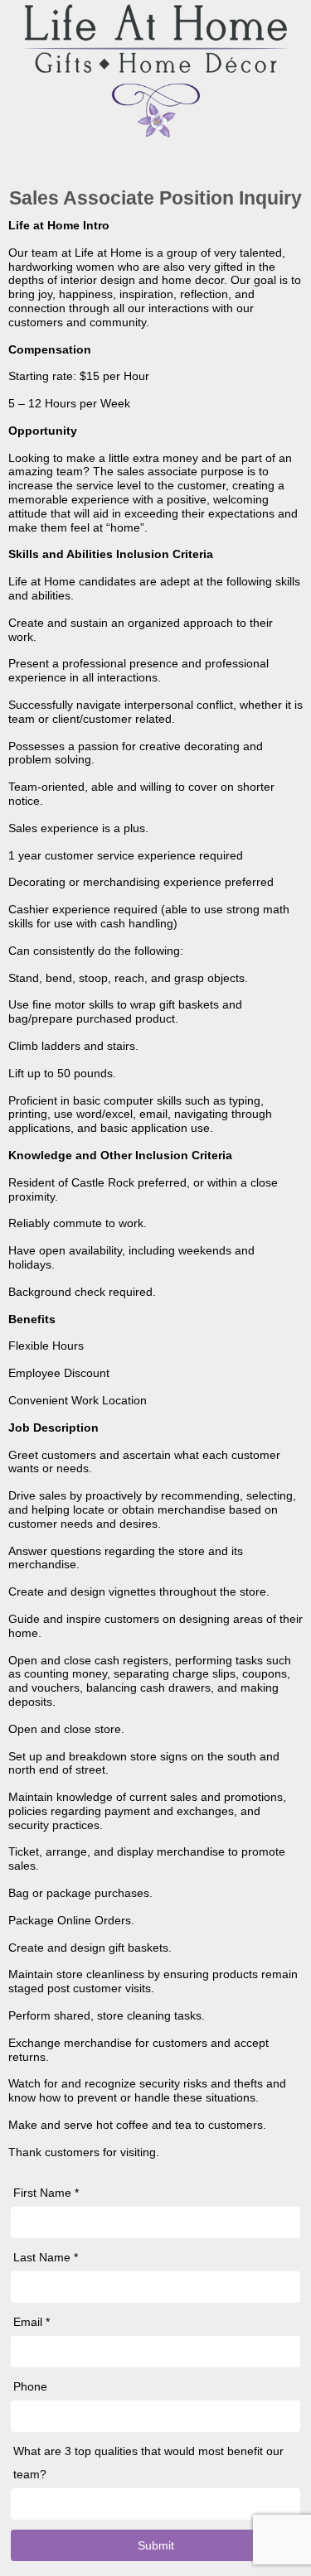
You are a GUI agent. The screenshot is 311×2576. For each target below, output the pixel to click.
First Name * (46, 2193)
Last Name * (46, 2257)
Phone (30, 2386)
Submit (156, 2545)
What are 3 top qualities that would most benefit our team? (148, 2463)
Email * (32, 2322)
